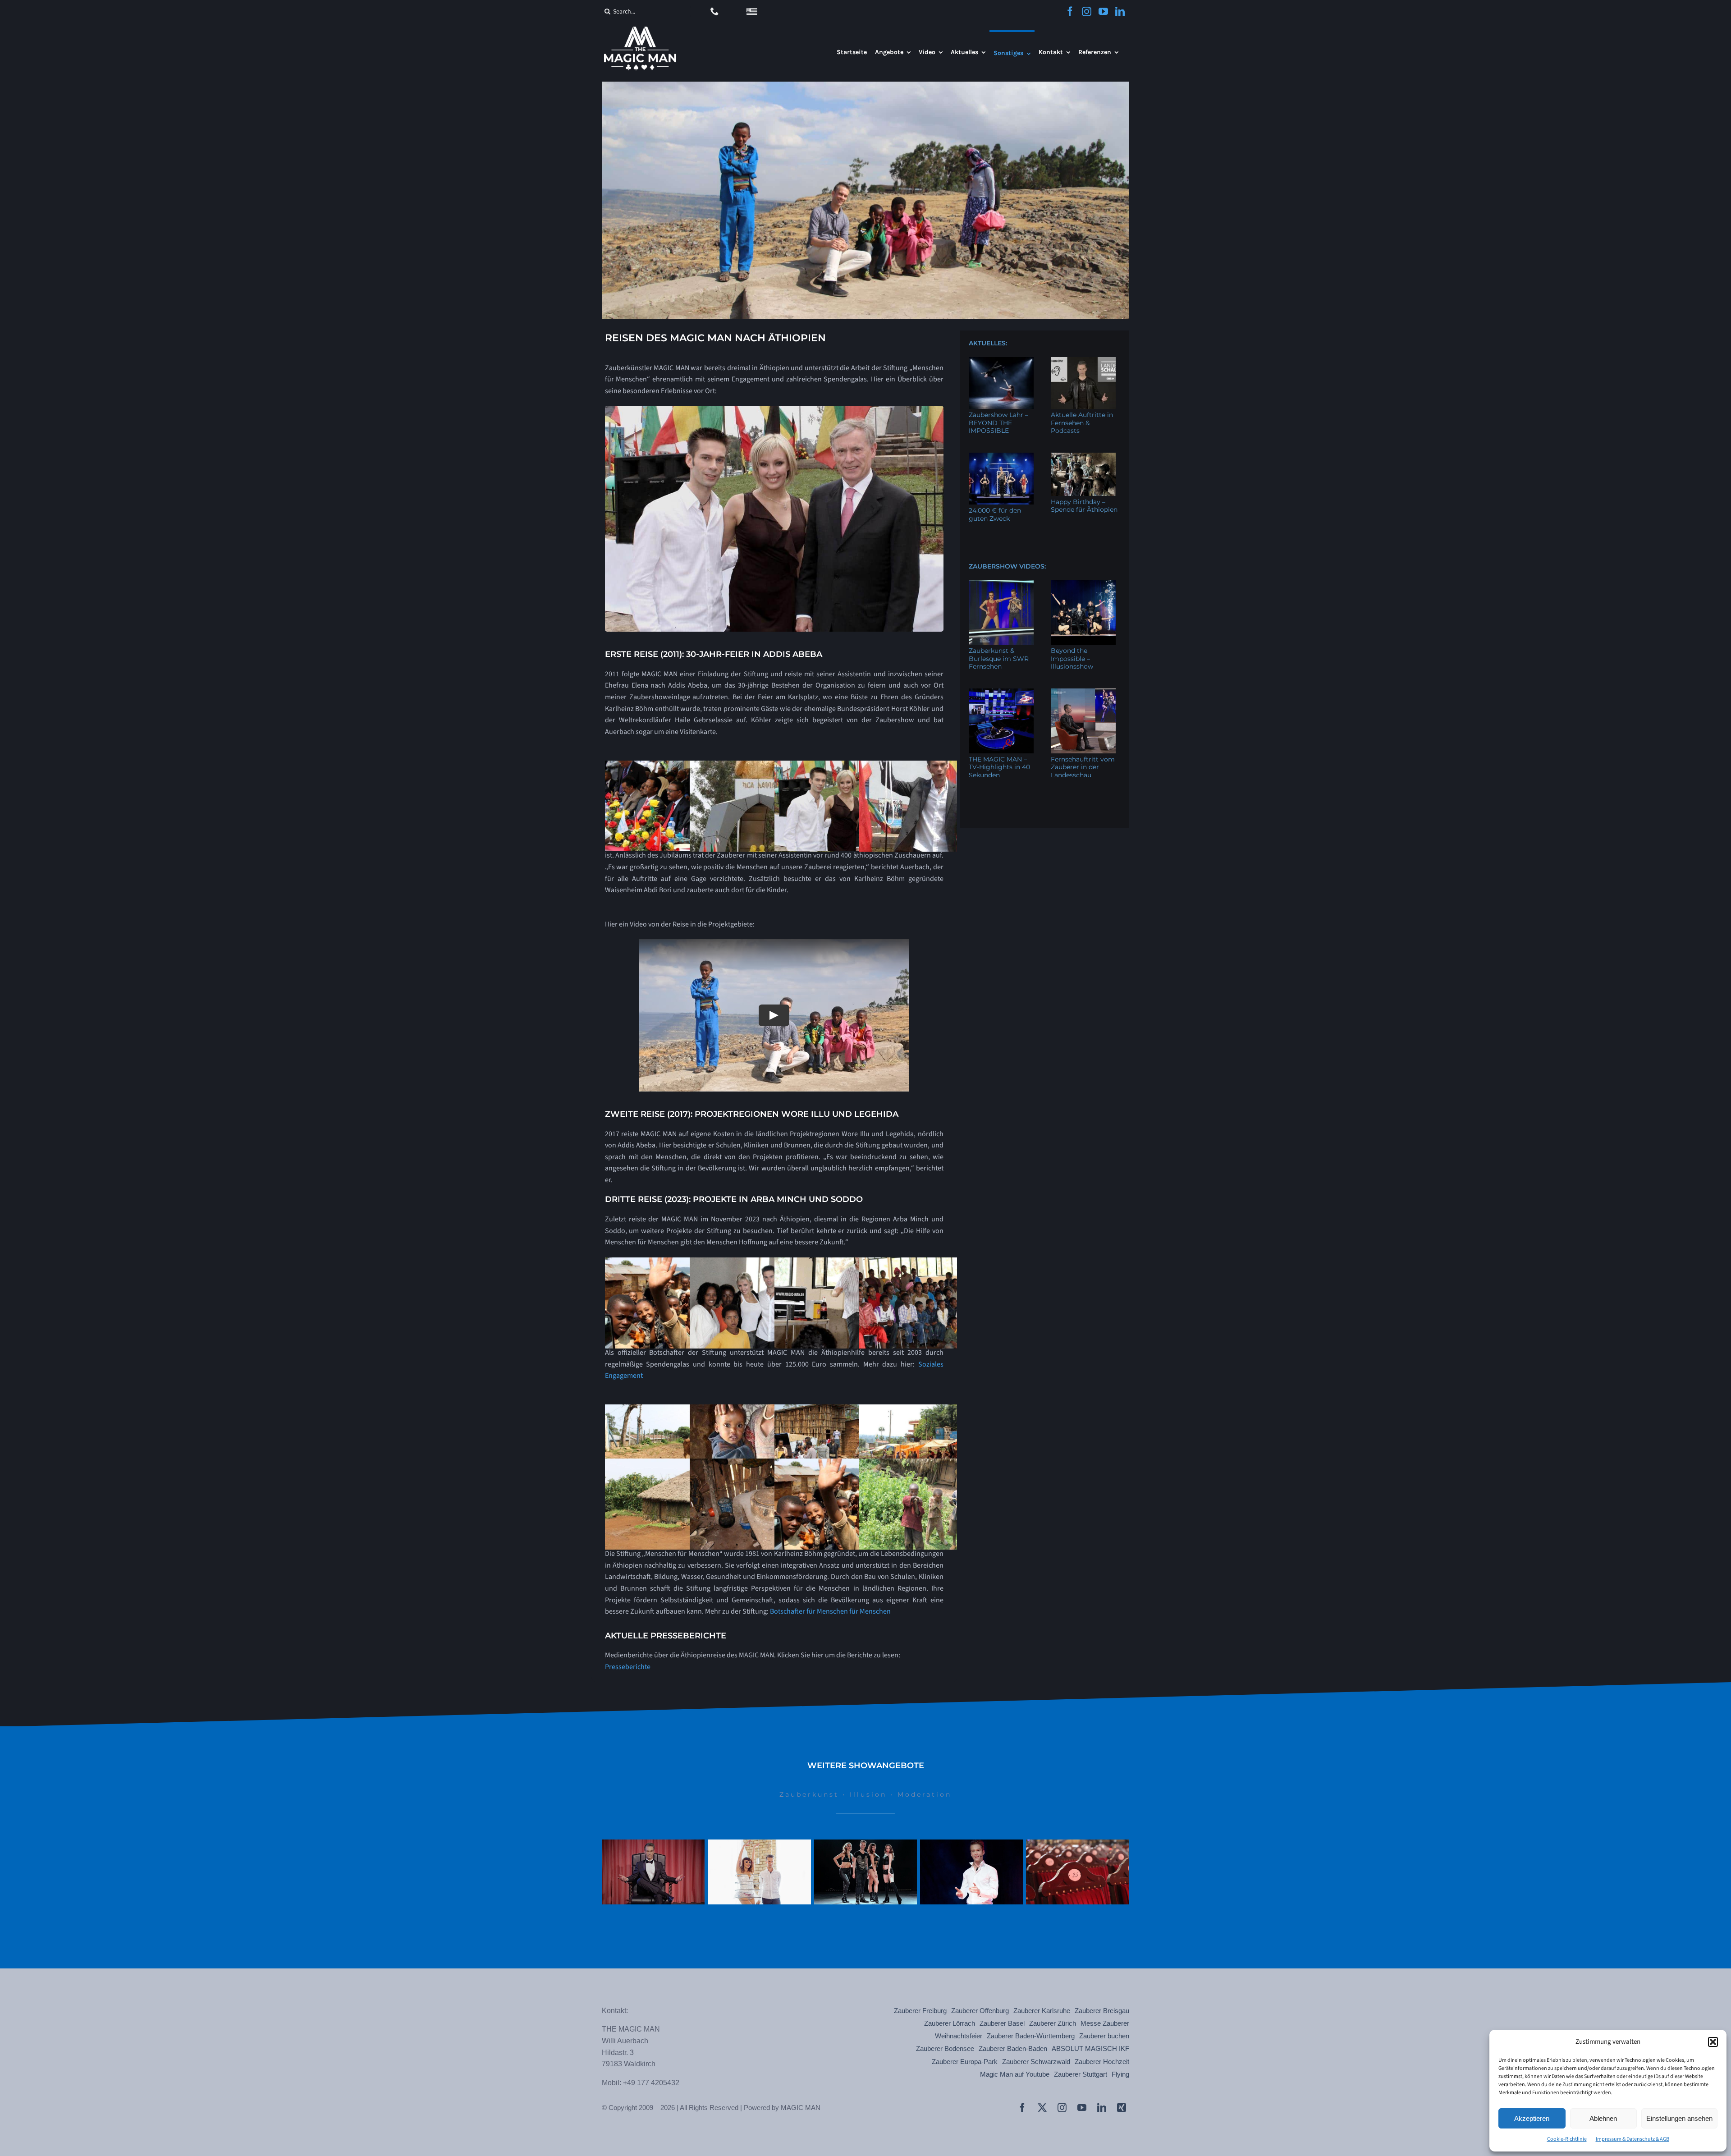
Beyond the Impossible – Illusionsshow (1072, 658)
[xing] (1122, 2108)
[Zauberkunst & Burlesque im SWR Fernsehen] (1001, 612)
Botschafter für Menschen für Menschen (830, 1611)
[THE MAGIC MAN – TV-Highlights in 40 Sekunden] (1001, 721)
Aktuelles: (988, 343)
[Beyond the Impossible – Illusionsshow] (1083, 612)
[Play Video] (774, 1015)
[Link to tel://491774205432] (715, 11)
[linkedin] (1120, 11)
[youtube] (1103, 11)
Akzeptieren (1532, 2118)
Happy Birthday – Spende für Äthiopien (1084, 506)
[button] (1713, 2042)
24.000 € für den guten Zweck (995, 514)
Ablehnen (1603, 2118)
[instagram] (1087, 11)
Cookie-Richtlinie (1567, 2139)
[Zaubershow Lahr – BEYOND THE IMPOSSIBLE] (1001, 383)
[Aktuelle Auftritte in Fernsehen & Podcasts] (1083, 383)
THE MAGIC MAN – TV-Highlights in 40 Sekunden (999, 767)
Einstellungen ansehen (1679, 2118)
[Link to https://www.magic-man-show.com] (752, 12)
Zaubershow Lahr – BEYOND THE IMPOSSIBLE (998, 423)
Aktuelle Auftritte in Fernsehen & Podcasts (1082, 423)
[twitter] (1042, 2108)
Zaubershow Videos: (1007, 566)
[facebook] (1070, 11)
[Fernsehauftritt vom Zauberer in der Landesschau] (1083, 721)
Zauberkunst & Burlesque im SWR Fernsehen (999, 658)
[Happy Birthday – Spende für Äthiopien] (1083, 474)
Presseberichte (628, 1667)
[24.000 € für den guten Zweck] (1001, 479)
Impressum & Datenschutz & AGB (1633, 2139)
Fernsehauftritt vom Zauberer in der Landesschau (1083, 767)
